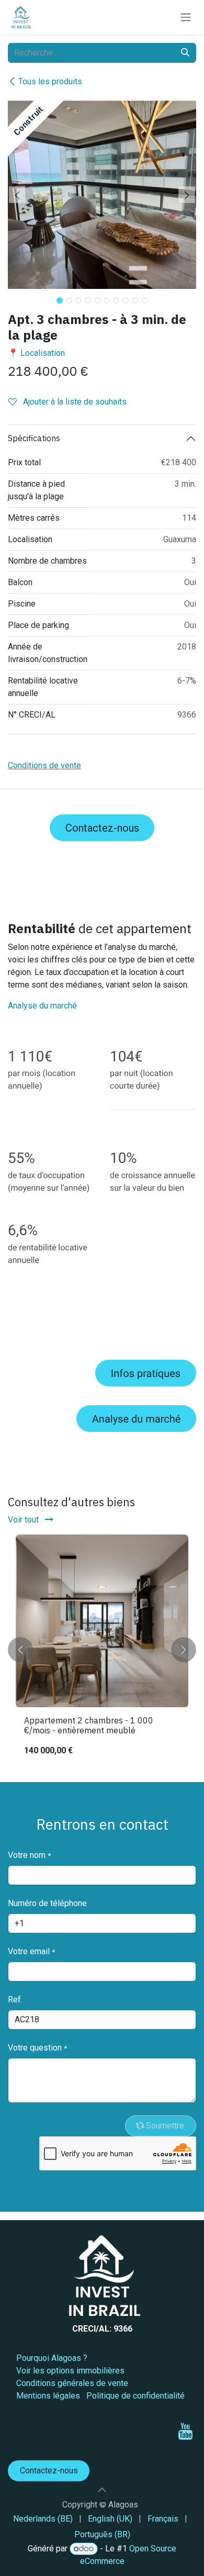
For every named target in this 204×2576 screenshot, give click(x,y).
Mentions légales (48, 2396)
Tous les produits (50, 81)
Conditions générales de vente (72, 2383)
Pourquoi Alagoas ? (52, 2358)
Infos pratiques (146, 1373)
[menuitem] (43, 2519)
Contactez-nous (102, 828)
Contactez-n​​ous (49, 2471)
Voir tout (24, 1520)
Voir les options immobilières (70, 2371)
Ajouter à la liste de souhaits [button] (74, 402)
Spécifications (34, 438)
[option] (102, 1650)
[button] (17, 195)
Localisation (43, 353)
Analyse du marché (42, 1006)
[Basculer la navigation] (186, 18)
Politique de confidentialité (135, 2396)
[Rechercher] (185, 53)
